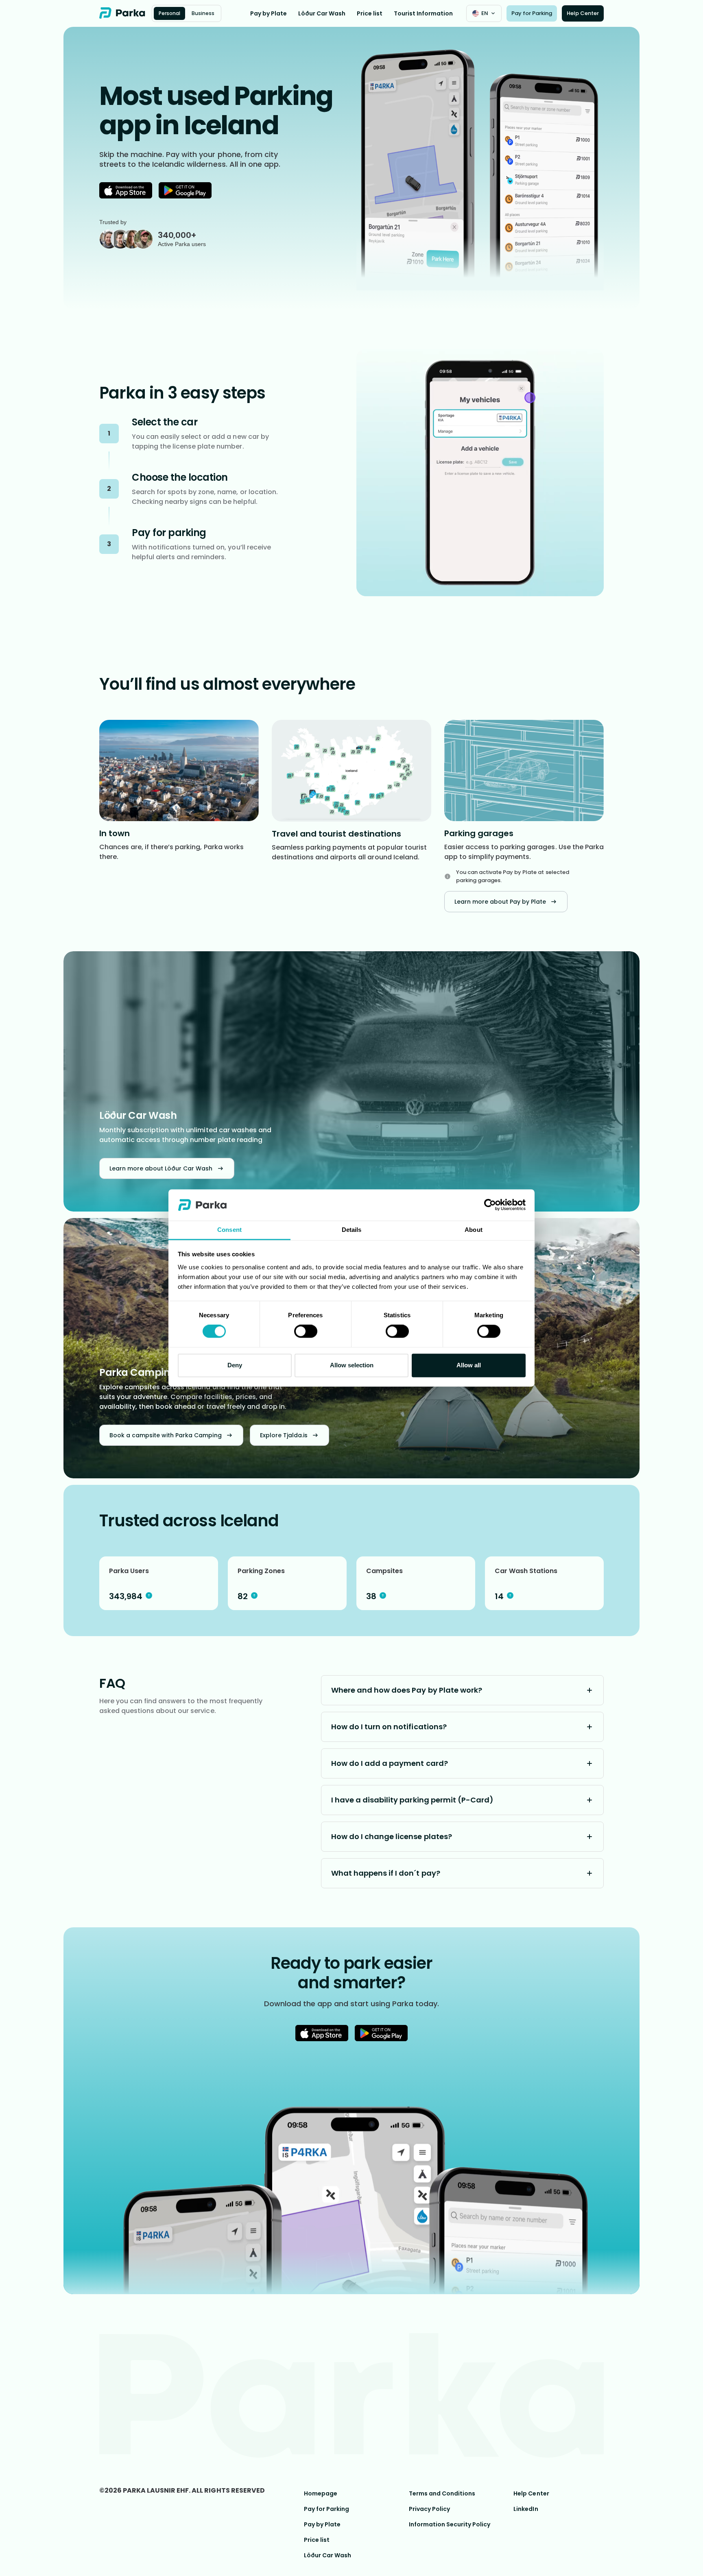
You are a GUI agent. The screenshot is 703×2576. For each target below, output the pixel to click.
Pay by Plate (269, 13)
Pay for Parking (326, 2509)
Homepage (321, 2493)
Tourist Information (423, 13)
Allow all (469, 1365)
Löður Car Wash (322, 13)
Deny (235, 1365)
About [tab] (473, 1230)
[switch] (306, 1332)
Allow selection (352, 1365)
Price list (370, 13)
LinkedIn (526, 2509)
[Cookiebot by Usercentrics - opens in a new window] (490, 1205)
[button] (484, 13)
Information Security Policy (450, 2524)
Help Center (531, 2493)
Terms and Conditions (442, 2493)
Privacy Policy (429, 2509)
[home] (122, 13)
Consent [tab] (229, 1230)
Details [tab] (351, 1230)
